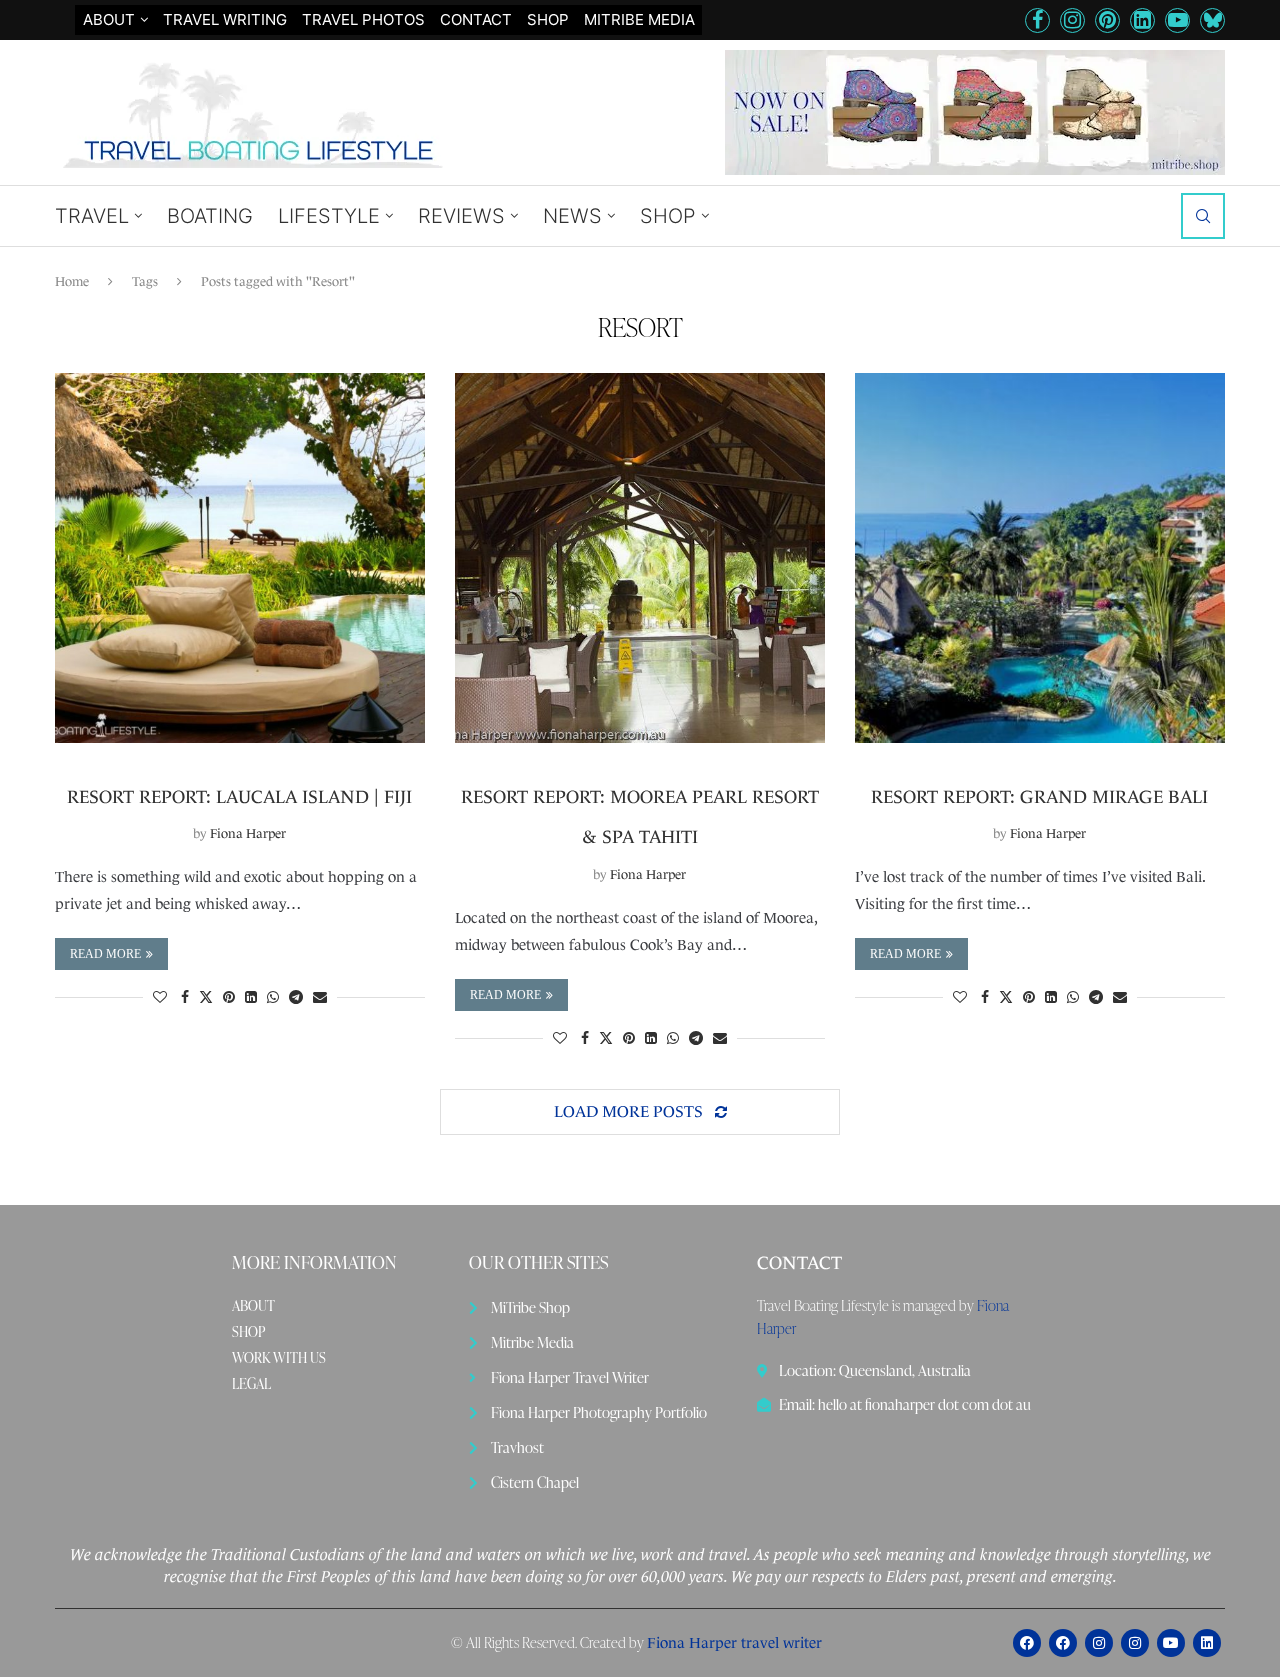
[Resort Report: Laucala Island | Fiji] (240, 558)
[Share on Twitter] (206, 997)
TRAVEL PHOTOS (363, 19)
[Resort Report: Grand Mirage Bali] (1040, 558)
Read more (105, 954)
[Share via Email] (320, 997)
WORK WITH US (279, 1358)
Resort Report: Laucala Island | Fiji (239, 797)
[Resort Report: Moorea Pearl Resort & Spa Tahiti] (640, 558)
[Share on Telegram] (296, 997)
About (109, 19)
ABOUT (253, 1306)
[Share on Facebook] (185, 997)
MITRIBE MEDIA (639, 19)
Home (72, 281)
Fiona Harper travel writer (734, 1642)
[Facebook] (1037, 20)
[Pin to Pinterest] (229, 997)
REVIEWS (461, 216)
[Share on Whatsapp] (273, 997)
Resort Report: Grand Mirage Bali (1039, 797)
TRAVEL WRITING (225, 19)
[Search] (1203, 216)
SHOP (548, 19)
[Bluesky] (1212, 20)
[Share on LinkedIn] (251, 997)
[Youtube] (1177, 20)
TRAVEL (92, 216)
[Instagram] (1072, 20)
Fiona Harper (248, 833)
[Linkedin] (1142, 20)
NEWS (572, 216)
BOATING (210, 216)
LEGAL (251, 1384)
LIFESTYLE (329, 216)
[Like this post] (160, 997)
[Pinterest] (1107, 20)
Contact (476, 19)
